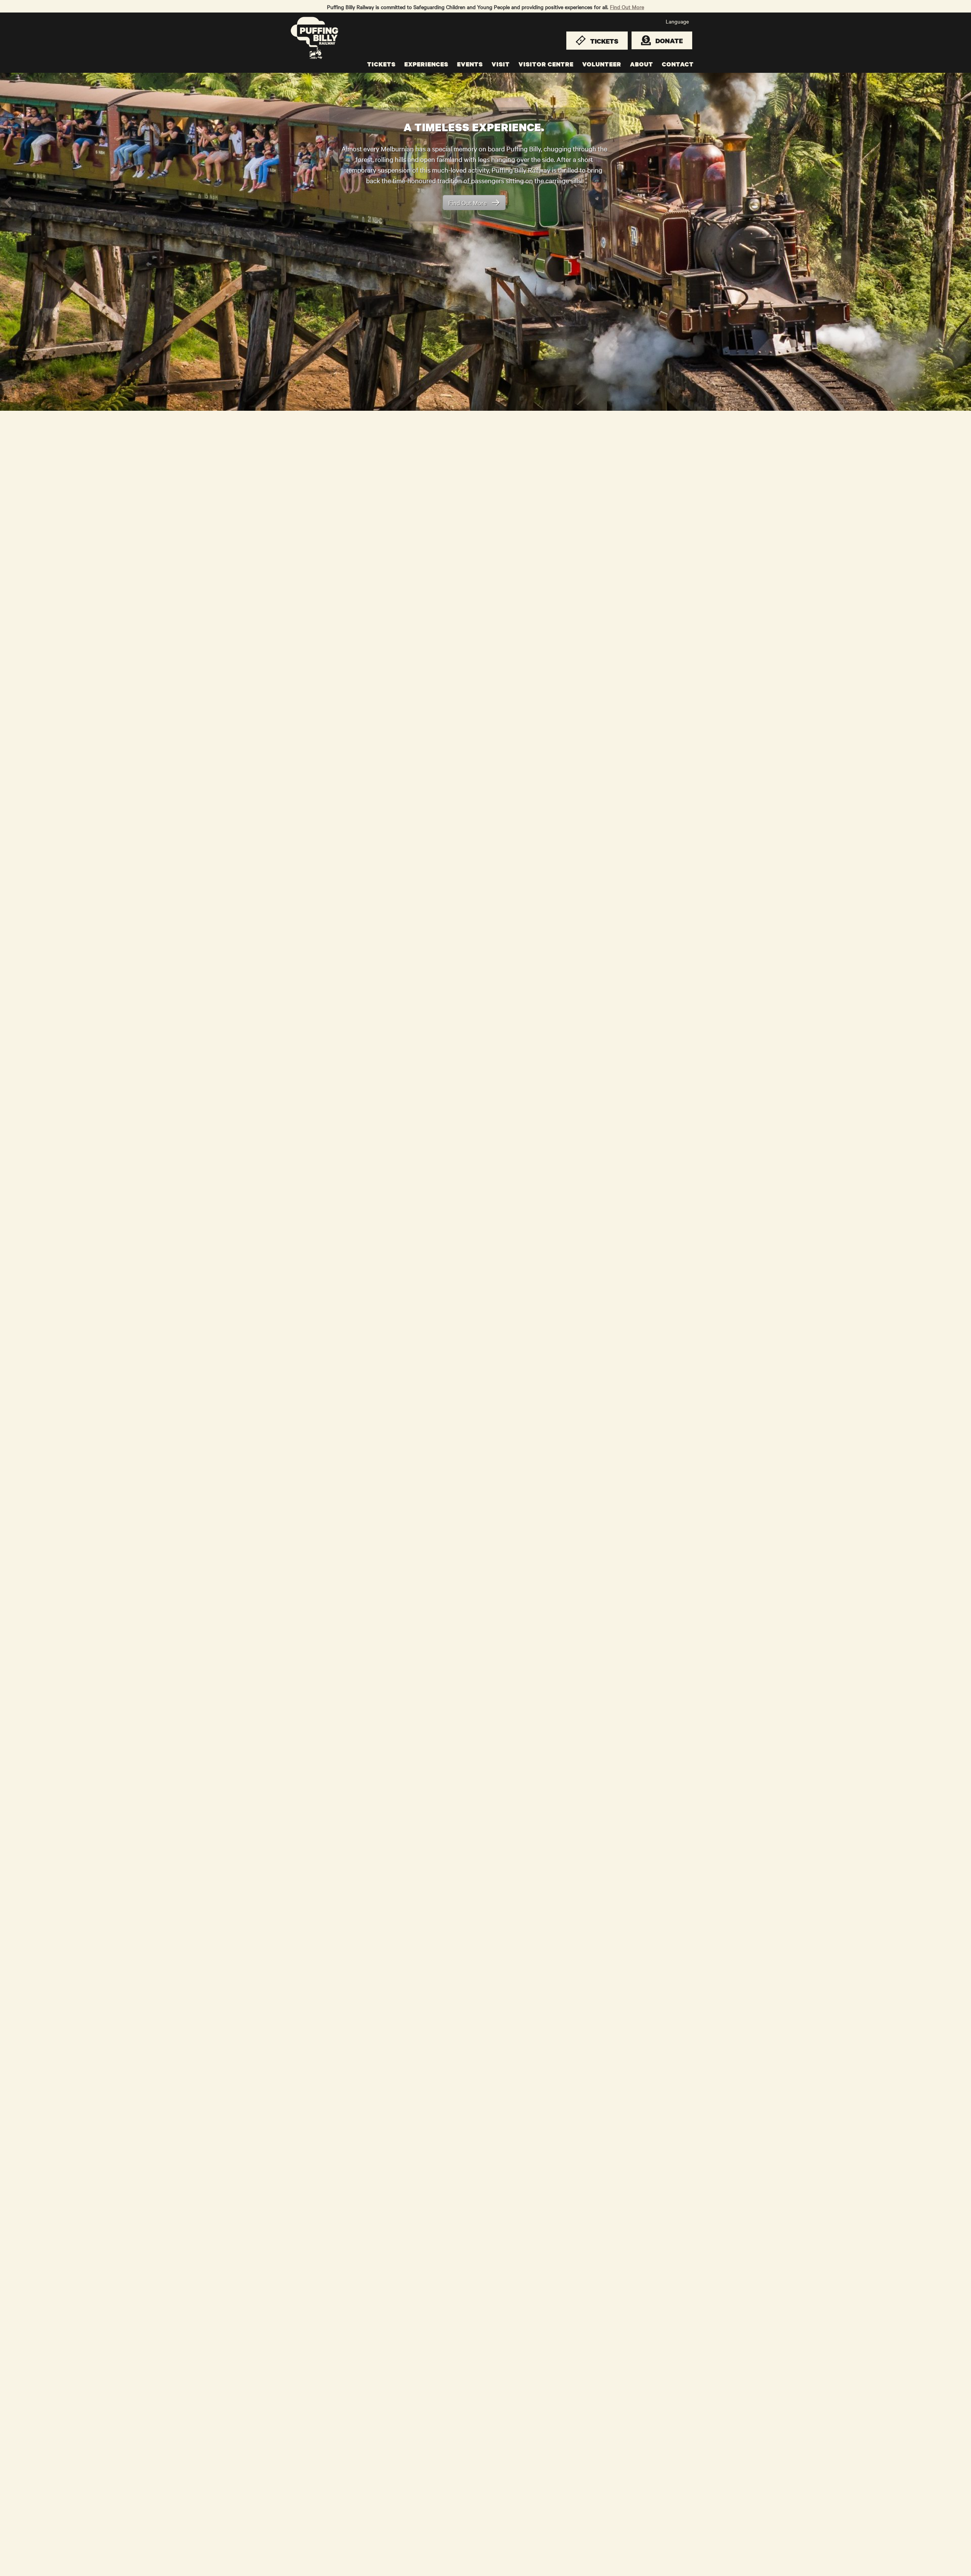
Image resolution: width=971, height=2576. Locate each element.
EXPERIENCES (426, 64)
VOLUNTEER (602, 64)
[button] (8, 202)
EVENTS (470, 64)
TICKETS (381, 64)
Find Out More (627, 7)
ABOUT (642, 64)
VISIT (501, 64)
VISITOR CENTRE (546, 64)
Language (677, 21)
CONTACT (678, 64)
